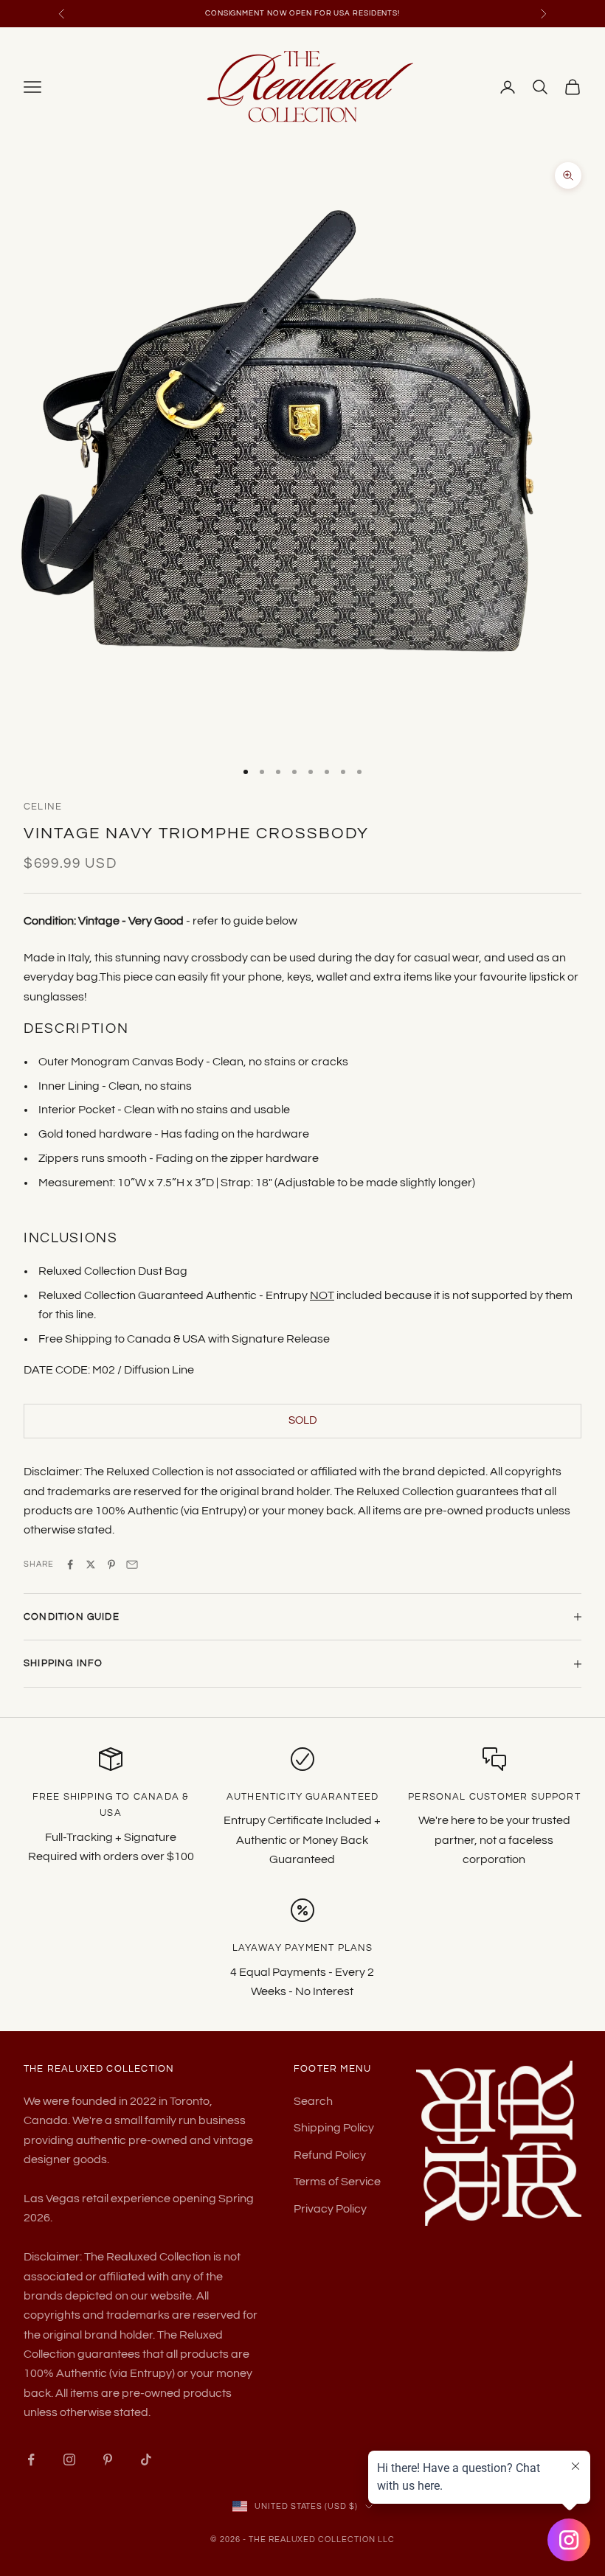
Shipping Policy (334, 2128)
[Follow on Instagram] (69, 2460)
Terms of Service (337, 2182)
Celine (43, 807)
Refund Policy (330, 2155)
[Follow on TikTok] (146, 2460)
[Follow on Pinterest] (108, 2460)
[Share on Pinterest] (111, 1564)
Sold (303, 1420)
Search (313, 2101)
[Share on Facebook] (70, 1564)
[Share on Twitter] (91, 1564)
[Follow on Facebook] (31, 2460)
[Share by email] (132, 1564)
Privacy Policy (330, 2209)
